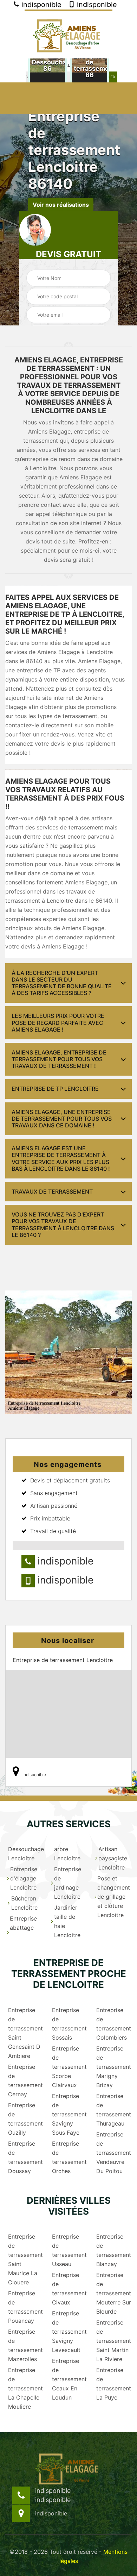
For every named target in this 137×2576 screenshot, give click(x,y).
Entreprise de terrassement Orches (69, 2157)
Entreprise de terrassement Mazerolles (25, 2345)
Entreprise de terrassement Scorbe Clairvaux (69, 2067)
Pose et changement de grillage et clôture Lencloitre (114, 1897)
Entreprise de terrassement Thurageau (113, 2110)
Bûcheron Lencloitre (24, 1903)
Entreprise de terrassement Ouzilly (25, 2119)
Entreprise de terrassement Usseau (69, 2250)
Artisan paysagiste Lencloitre (113, 1858)
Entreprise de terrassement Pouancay (25, 2307)
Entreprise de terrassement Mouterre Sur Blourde (113, 2293)
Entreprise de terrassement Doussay (25, 2157)
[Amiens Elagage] (68, 34)
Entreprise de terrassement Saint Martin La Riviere (113, 2341)
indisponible (40, 5)
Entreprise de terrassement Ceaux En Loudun (69, 2379)
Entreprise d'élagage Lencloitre (24, 1878)
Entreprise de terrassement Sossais (69, 2024)
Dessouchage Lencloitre (25, 1854)
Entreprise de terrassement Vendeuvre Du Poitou (113, 2153)
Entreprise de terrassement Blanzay (113, 2250)
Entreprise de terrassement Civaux (69, 2289)
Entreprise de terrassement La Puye (113, 2384)
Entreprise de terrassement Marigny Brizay (113, 2067)
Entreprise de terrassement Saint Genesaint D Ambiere (25, 2033)
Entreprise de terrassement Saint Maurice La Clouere (25, 2259)
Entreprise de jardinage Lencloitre (68, 1883)
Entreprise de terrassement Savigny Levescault (69, 2332)
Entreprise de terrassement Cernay (25, 2080)
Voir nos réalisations (61, 204)
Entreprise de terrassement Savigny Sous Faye (69, 2114)
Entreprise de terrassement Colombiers (113, 2024)
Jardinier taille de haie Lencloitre (67, 1921)
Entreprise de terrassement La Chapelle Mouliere (25, 2388)
